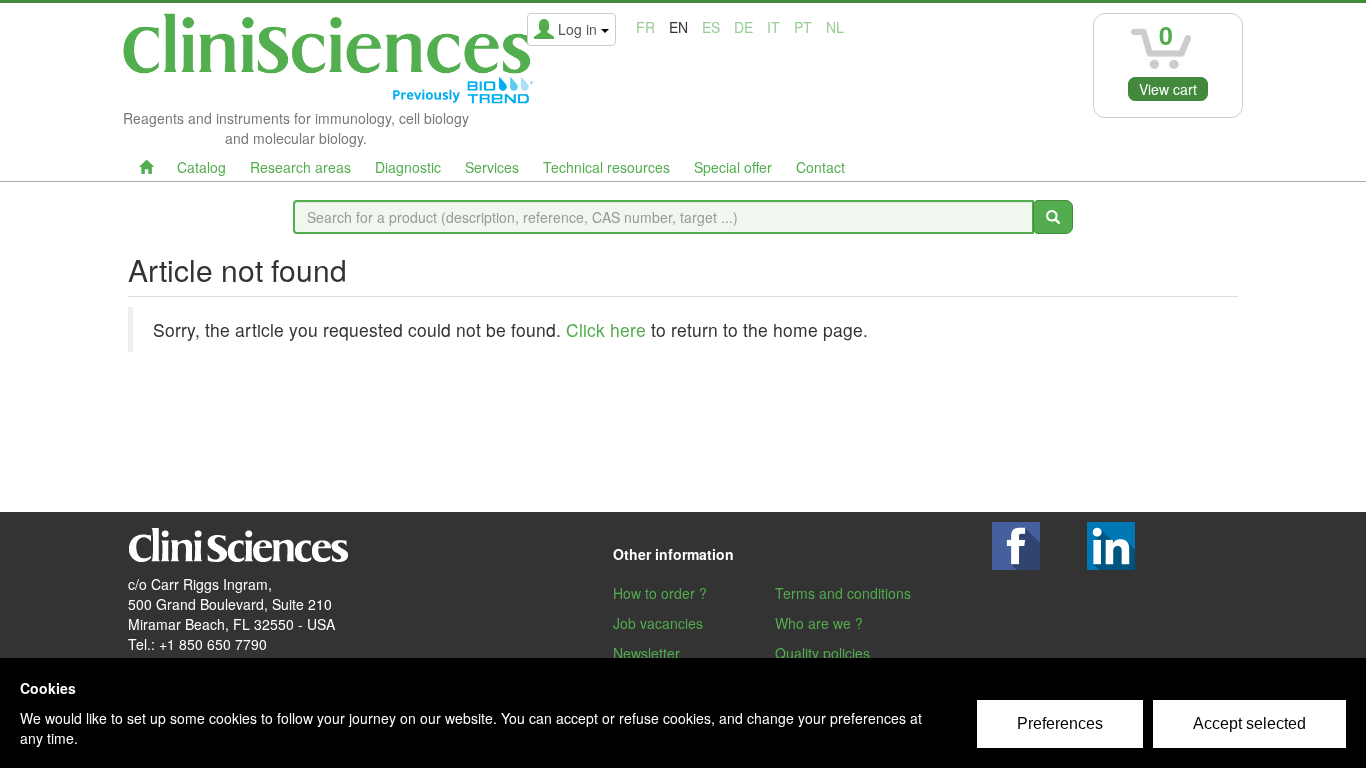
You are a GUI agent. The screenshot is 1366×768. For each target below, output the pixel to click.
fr (645, 27)
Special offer (733, 167)
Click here (606, 329)
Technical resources (606, 167)
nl (835, 27)
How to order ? (660, 593)
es (711, 27)
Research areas (300, 167)
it (773, 27)
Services (492, 167)
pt (803, 27)
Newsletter (646, 653)
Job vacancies (658, 623)
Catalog (201, 167)
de (743, 27)
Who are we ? (819, 623)
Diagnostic (408, 167)
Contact (820, 167)
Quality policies (822, 653)
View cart (1168, 89)
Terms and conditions (843, 593)
